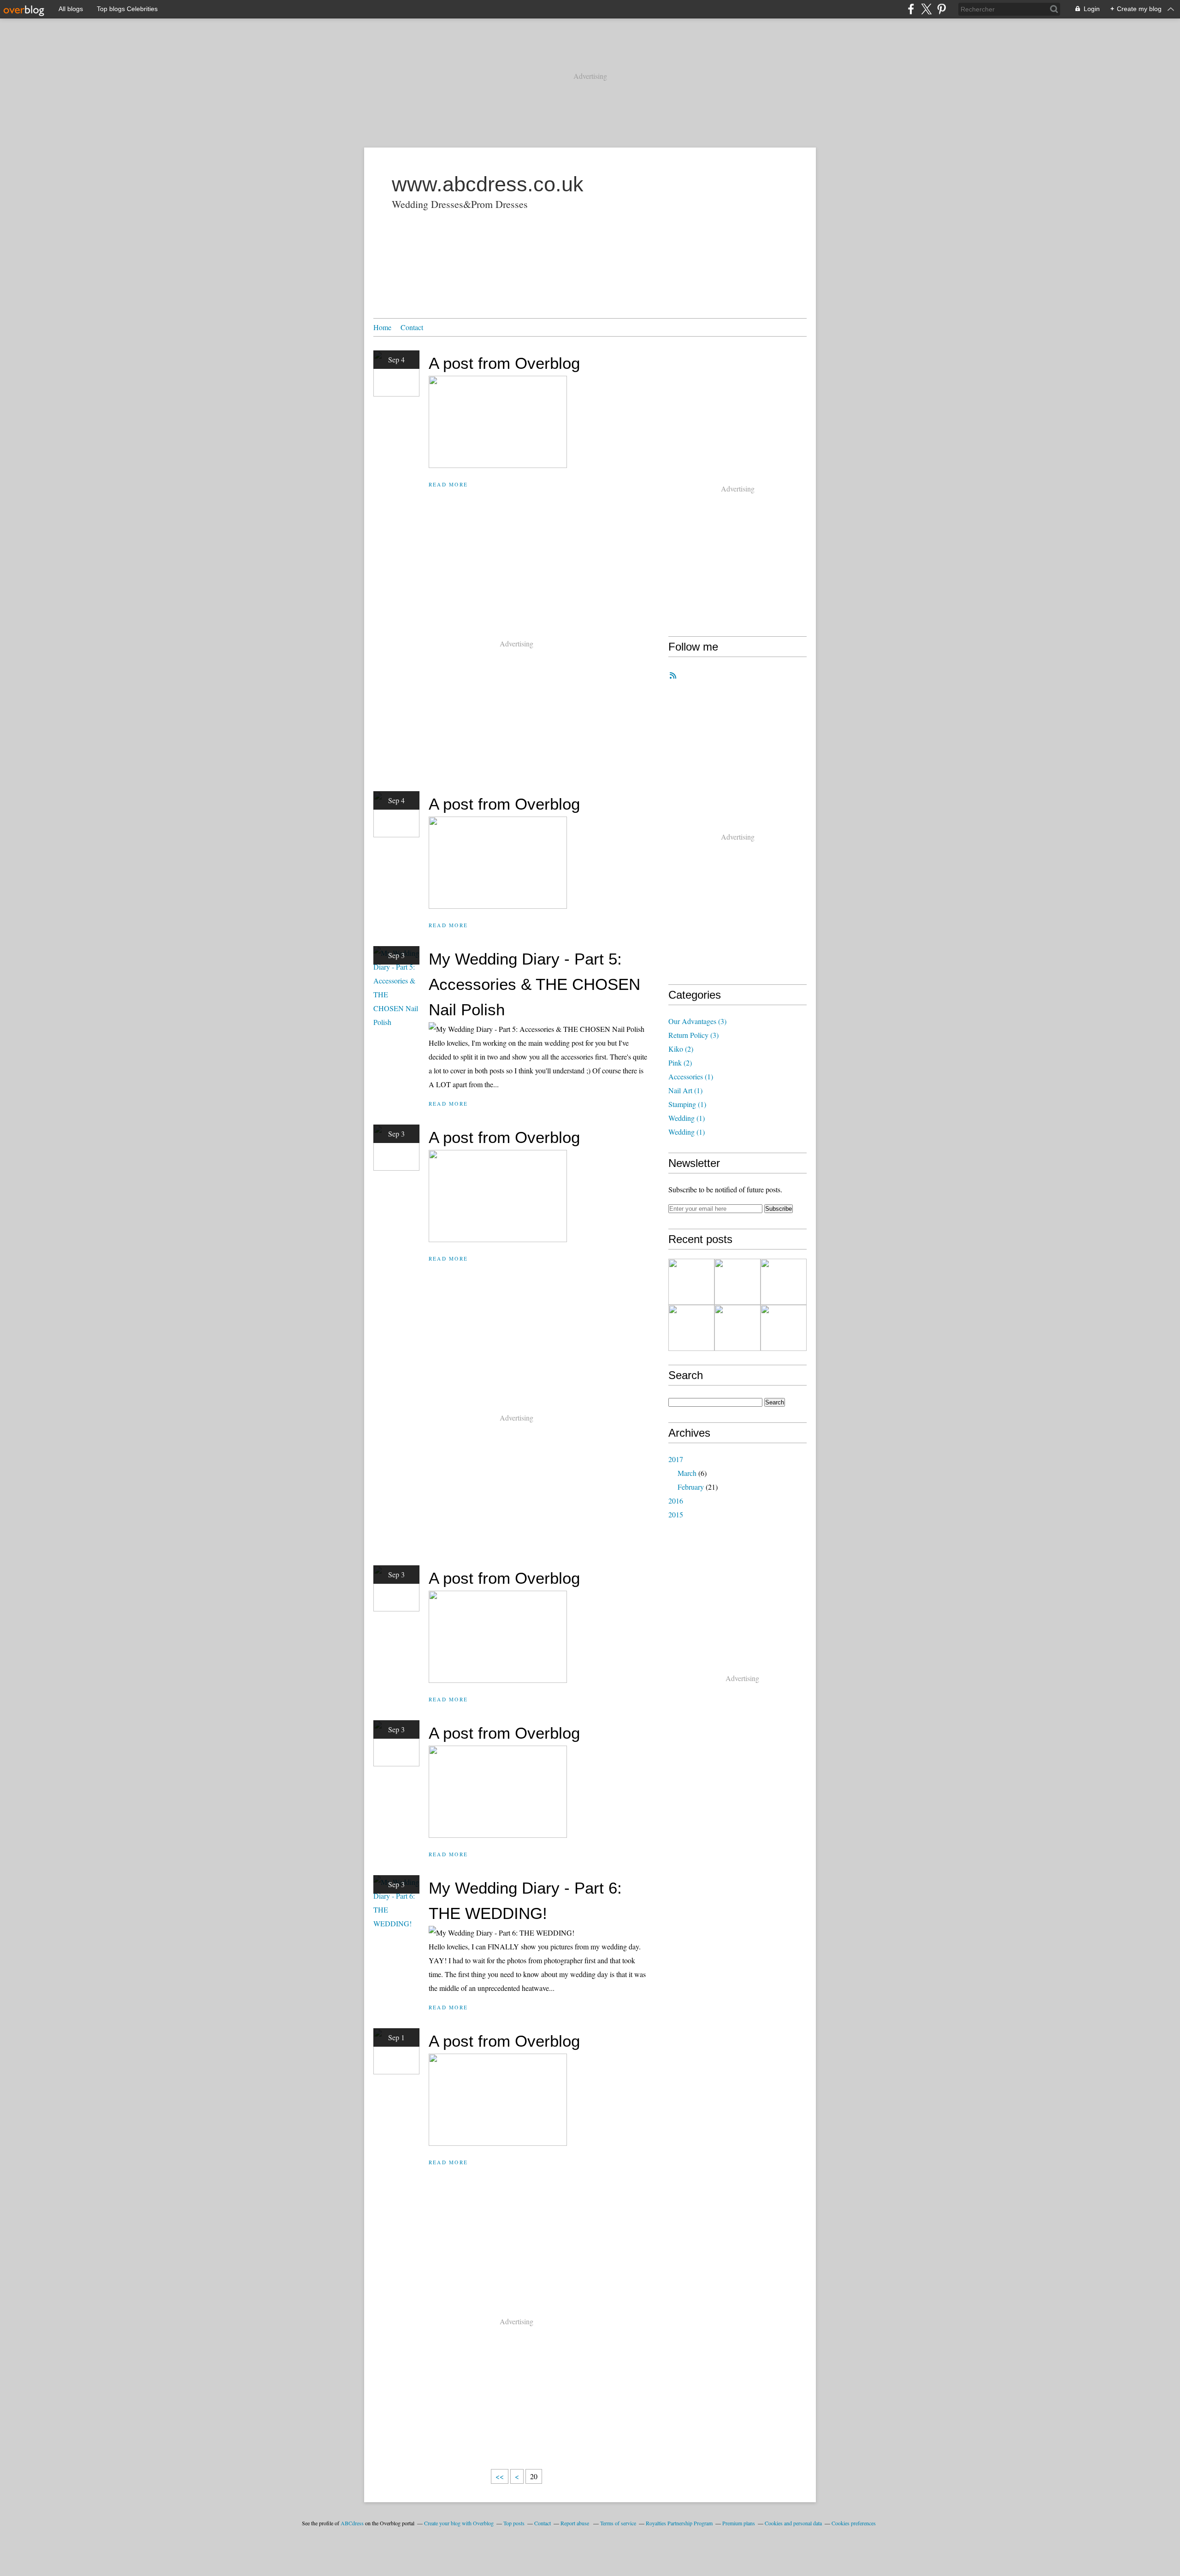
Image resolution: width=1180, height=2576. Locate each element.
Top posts (514, 2523)
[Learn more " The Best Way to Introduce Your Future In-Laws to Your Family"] (691, 1328)
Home (382, 327)
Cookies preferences (854, 2523)
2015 (676, 1514)
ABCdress (352, 2523)
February (691, 1487)
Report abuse (575, 2523)
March (687, 1473)
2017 (676, 1459)
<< (500, 2476)
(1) (691, 1076)
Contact (412, 327)
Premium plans (739, 2523)
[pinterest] (941, 9)
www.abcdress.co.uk (488, 184)
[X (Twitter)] (926, 9)
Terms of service (618, 2523)
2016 (676, 1501)
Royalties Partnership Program (679, 2523)
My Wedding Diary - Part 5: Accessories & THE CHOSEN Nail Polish (534, 984)
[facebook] (911, 9)
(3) (697, 1021)
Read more (448, 484)
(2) (681, 1049)
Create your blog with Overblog (459, 2523)
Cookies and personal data (793, 2523)
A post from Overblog (504, 363)
